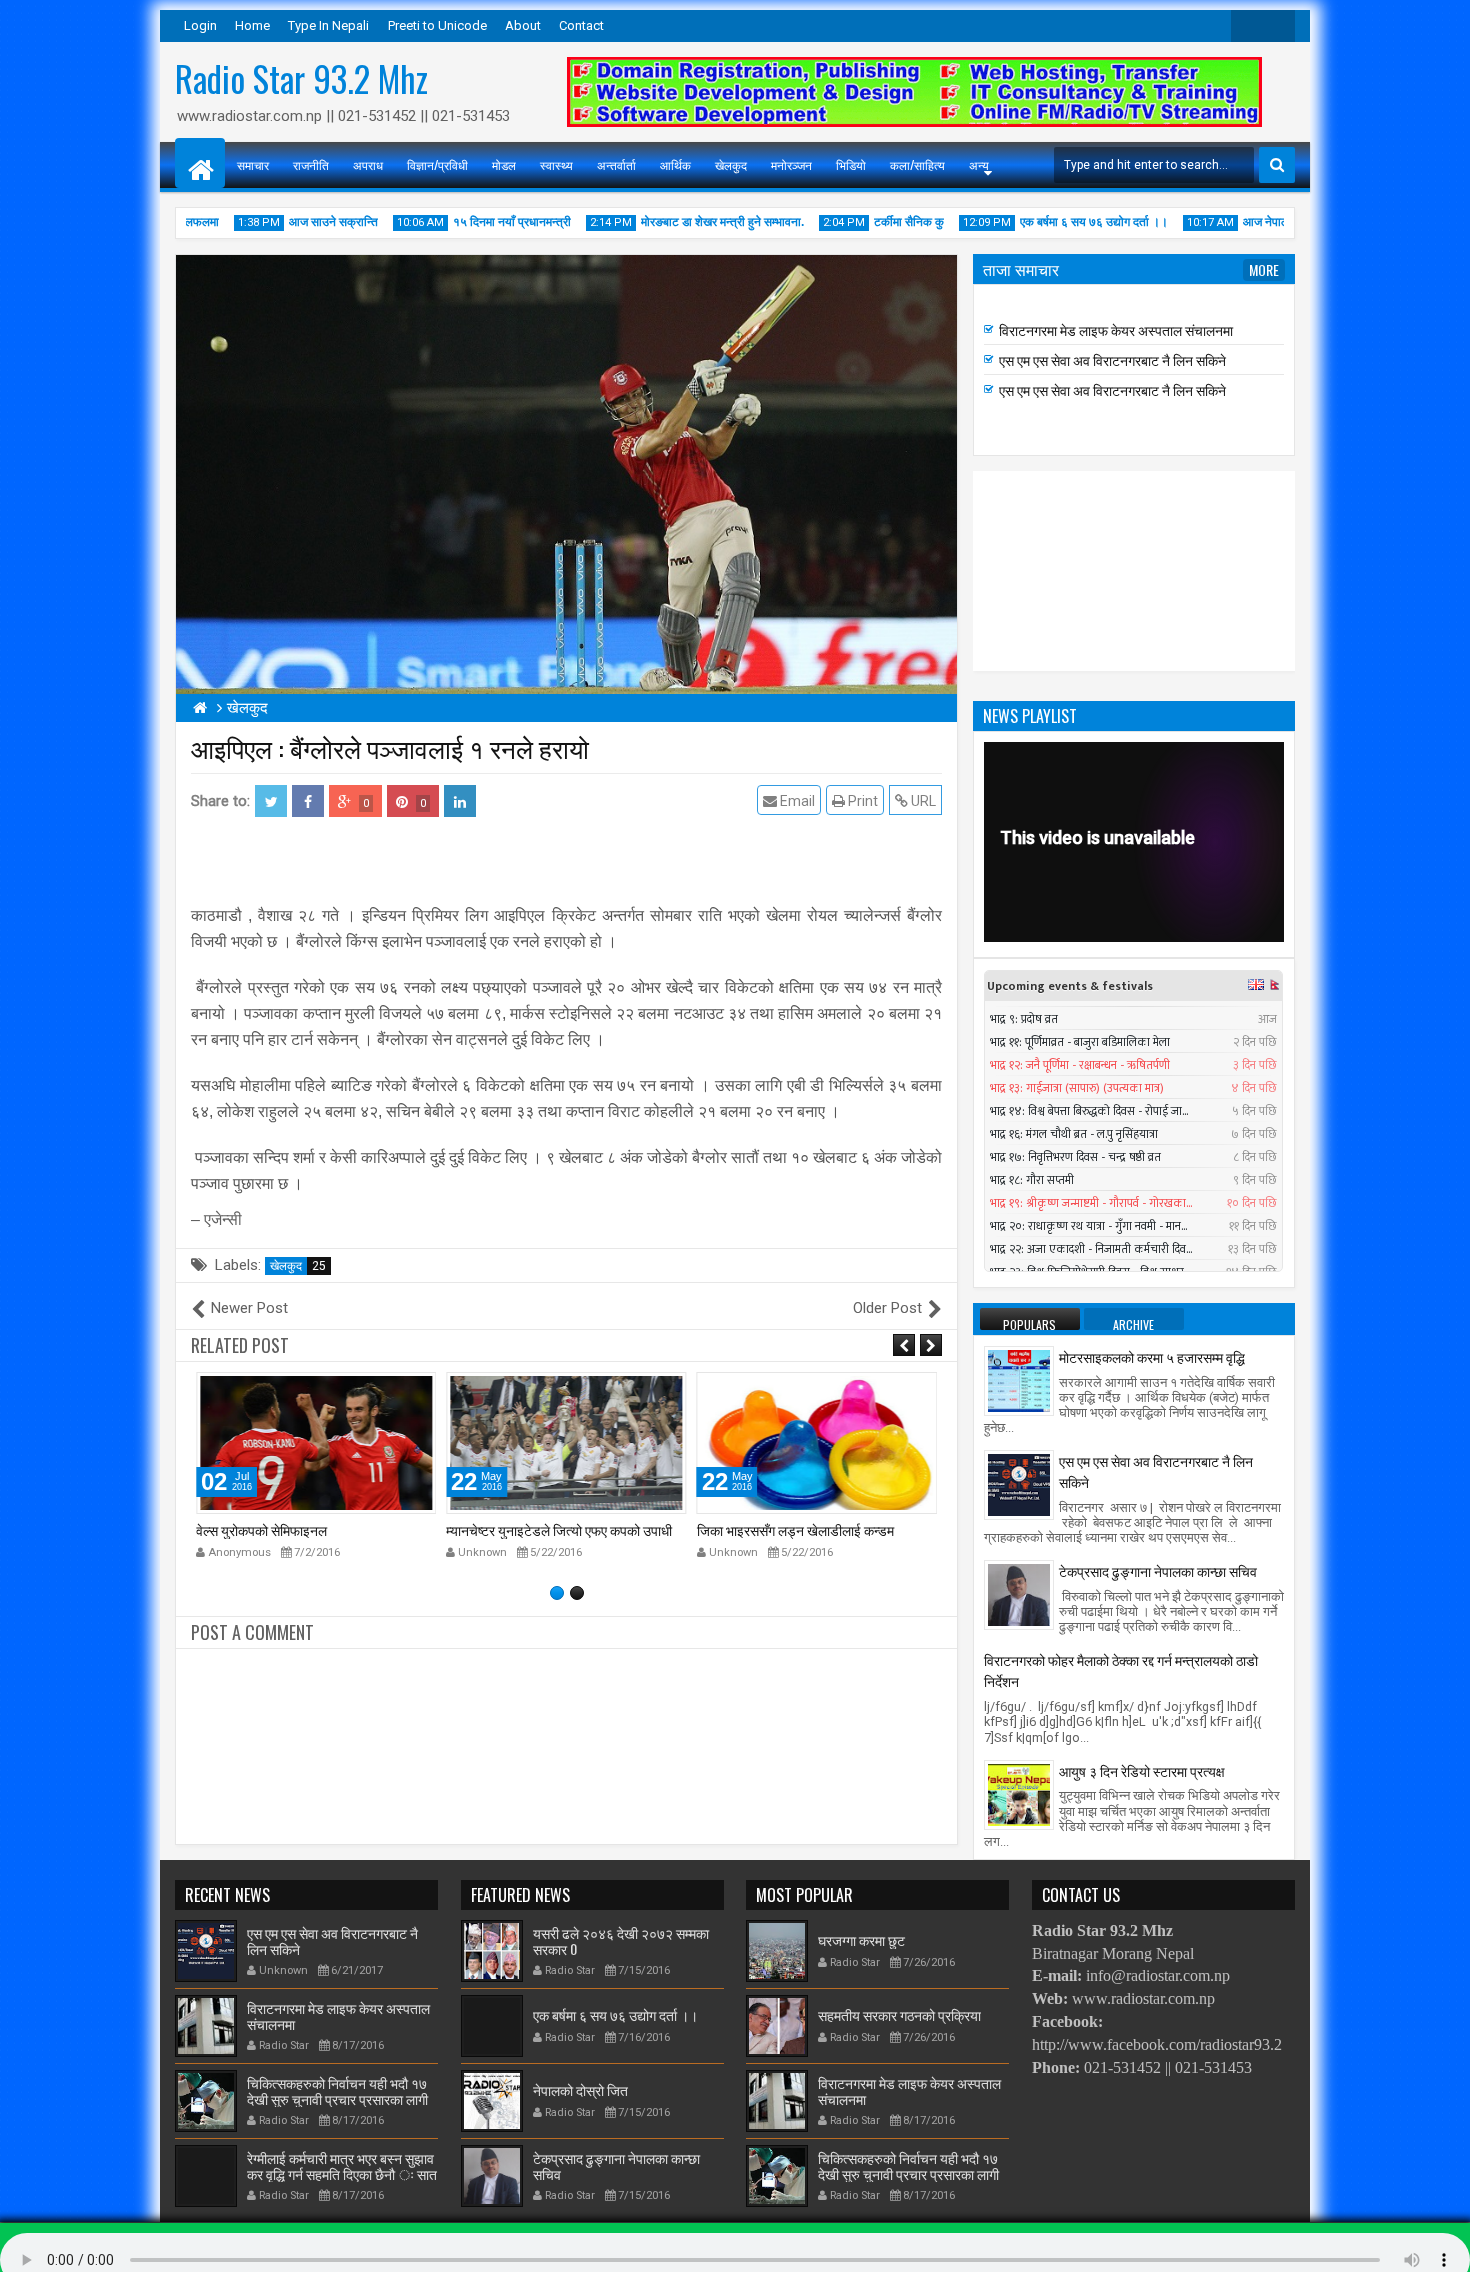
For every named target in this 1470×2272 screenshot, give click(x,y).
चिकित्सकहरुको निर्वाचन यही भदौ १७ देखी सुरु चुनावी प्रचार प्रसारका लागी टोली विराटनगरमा (1128, 311)
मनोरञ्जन (791, 164)
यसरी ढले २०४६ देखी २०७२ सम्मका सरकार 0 (621, 1940)
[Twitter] (1247, 26)
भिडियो (851, 164)
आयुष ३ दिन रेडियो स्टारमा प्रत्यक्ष (1142, 1770)
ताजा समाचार (1021, 269)
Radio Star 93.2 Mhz (301, 78)
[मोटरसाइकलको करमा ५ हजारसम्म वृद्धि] (1019, 1380)
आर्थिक (675, 164)
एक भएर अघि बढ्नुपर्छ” (752, 1529)
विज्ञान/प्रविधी (437, 164)
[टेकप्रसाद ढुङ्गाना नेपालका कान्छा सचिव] (1019, 1594)
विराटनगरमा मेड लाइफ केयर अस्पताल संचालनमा (1116, 332)
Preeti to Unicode (437, 25)
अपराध (368, 164)
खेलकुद (731, 164)
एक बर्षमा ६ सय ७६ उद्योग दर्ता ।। (1048, 222)
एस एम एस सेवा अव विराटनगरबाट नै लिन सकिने (1112, 362)
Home (252, 25)
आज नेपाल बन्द (1229, 222)
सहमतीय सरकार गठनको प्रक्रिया (899, 2014)
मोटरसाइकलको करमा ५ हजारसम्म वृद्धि (1152, 1356)
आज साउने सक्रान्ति (287, 222)
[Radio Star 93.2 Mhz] (200, 163)
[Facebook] (1279, 26)
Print (861, 801)
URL (922, 801)
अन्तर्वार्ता (616, 164)
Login (200, 25)
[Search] (1277, 165)
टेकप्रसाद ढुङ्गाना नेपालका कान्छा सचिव (1158, 1570)
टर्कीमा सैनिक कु (863, 222)
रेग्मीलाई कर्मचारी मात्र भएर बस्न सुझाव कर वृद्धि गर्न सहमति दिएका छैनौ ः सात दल (342, 2173)
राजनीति (311, 164)
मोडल (504, 164)
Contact (581, 25)
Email (796, 801)
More (1264, 269)
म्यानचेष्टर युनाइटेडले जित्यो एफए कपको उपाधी (309, 1529)
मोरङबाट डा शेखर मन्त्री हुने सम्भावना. (676, 222)
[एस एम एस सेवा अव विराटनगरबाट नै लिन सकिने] (1019, 1484)
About (523, 25)
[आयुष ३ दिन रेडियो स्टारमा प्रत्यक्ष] (1019, 1793)
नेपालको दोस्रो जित (580, 2089)
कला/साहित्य (917, 164)
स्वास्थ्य (556, 164)
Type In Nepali (328, 25)
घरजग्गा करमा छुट (861, 1939)
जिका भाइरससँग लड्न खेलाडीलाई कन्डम (544, 1529)
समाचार (253, 164)
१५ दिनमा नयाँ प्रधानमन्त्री (466, 222)
